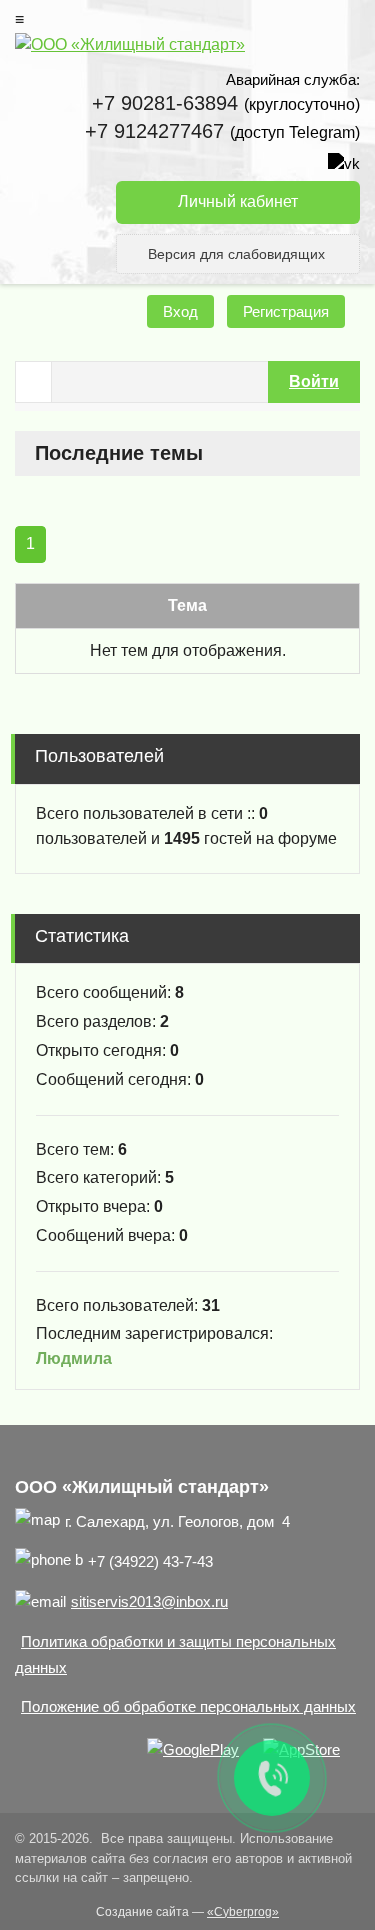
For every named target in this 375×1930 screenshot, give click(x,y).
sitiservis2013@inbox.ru (149, 1601)
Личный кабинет (238, 201)
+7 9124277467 (154, 131)
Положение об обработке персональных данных (188, 1706)
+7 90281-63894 (165, 103)
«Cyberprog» (243, 1912)
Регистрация (286, 311)
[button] (314, 382)
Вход (180, 311)
